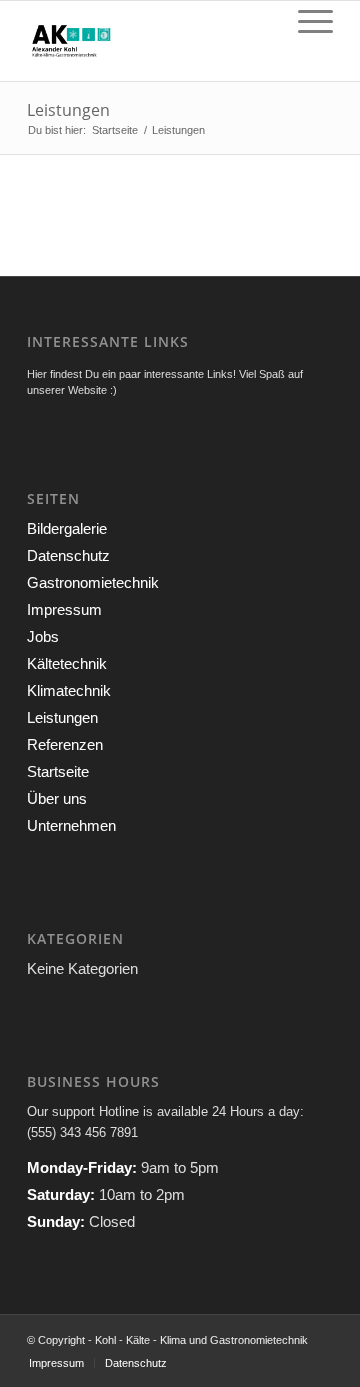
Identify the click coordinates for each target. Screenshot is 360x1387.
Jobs (43, 636)
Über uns (57, 798)
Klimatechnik (69, 690)
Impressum (64, 609)
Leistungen (68, 110)
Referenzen (65, 744)
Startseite (115, 130)
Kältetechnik (67, 663)
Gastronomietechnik (93, 582)
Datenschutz (68, 555)
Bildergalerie (67, 528)
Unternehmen (71, 825)
